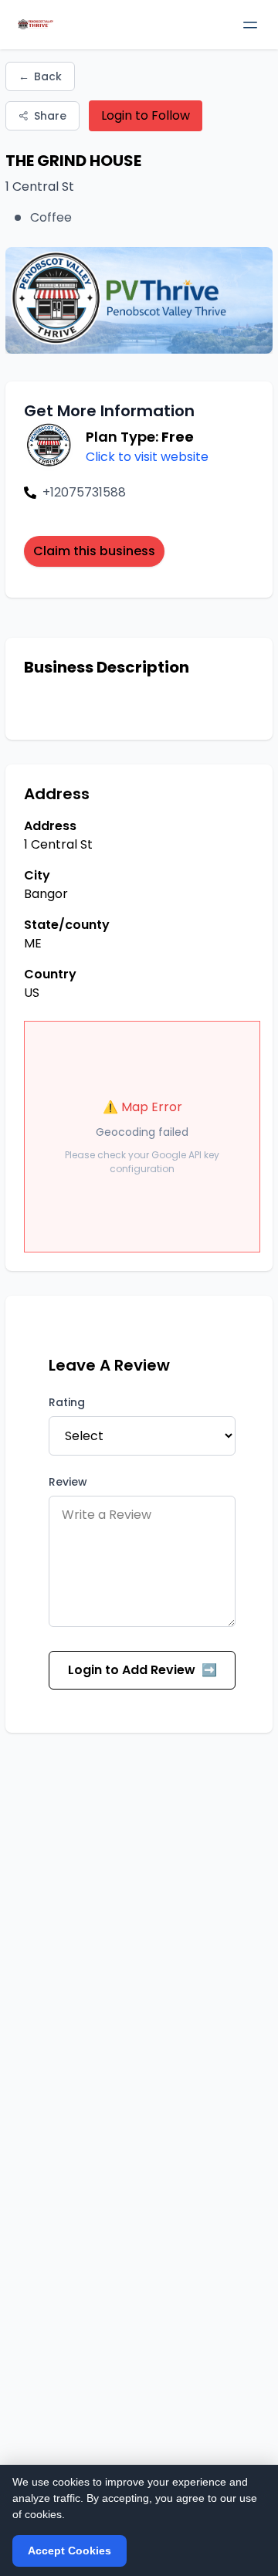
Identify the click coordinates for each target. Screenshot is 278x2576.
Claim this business (94, 551)
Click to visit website (147, 457)
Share (50, 116)
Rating (67, 1402)
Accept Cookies (69, 2551)
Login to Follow (146, 115)
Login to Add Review (142, 1670)
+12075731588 (84, 492)
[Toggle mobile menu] (250, 25)
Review (68, 1482)
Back (40, 76)
